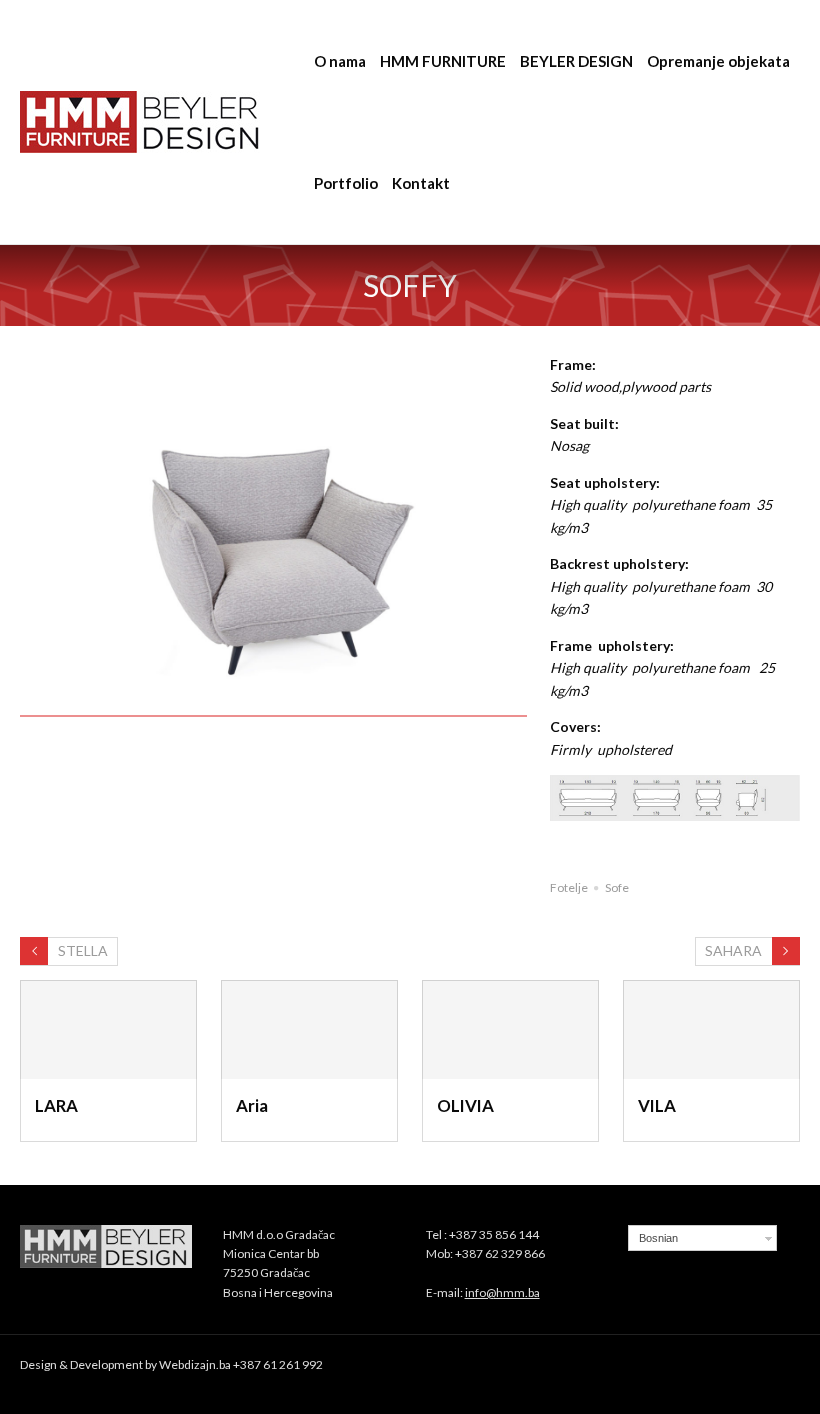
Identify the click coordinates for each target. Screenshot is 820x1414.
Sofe (617, 887)
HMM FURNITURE (443, 61)
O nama (340, 61)
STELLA (83, 950)
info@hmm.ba (502, 1292)
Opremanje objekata (718, 61)
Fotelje (569, 887)
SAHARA (733, 950)
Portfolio (346, 183)
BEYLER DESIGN (576, 61)
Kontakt (421, 183)
